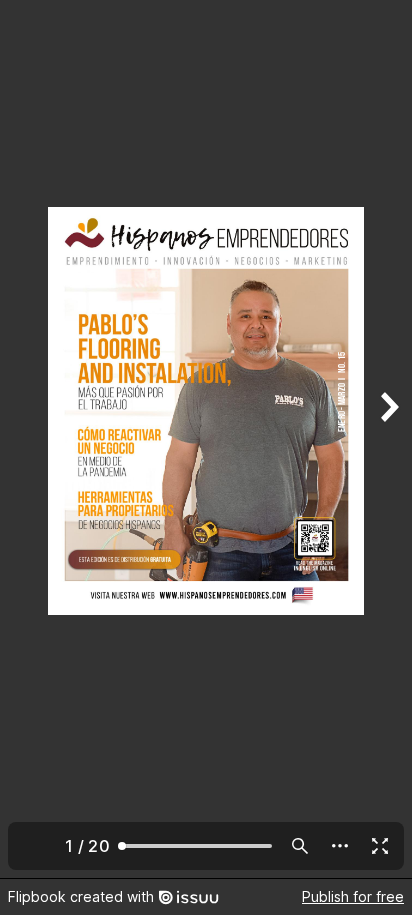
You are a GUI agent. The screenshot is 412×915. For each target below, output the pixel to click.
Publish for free (353, 896)
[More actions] (340, 846)
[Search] (300, 846)
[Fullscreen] (380, 846)
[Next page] (388, 439)
